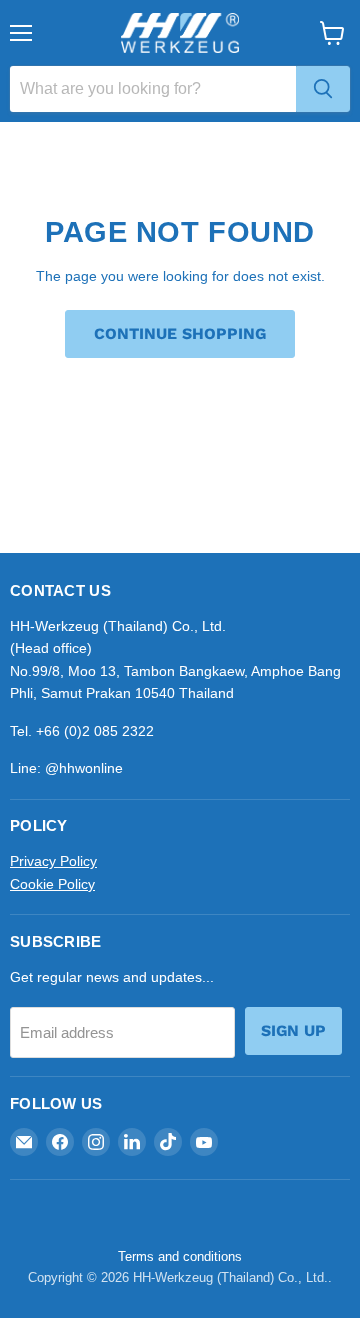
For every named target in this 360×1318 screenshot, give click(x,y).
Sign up (293, 1030)
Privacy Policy (53, 861)
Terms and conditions (180, 1256)
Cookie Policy (52, 884)
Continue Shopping (180, 333)
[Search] (323, 89)
